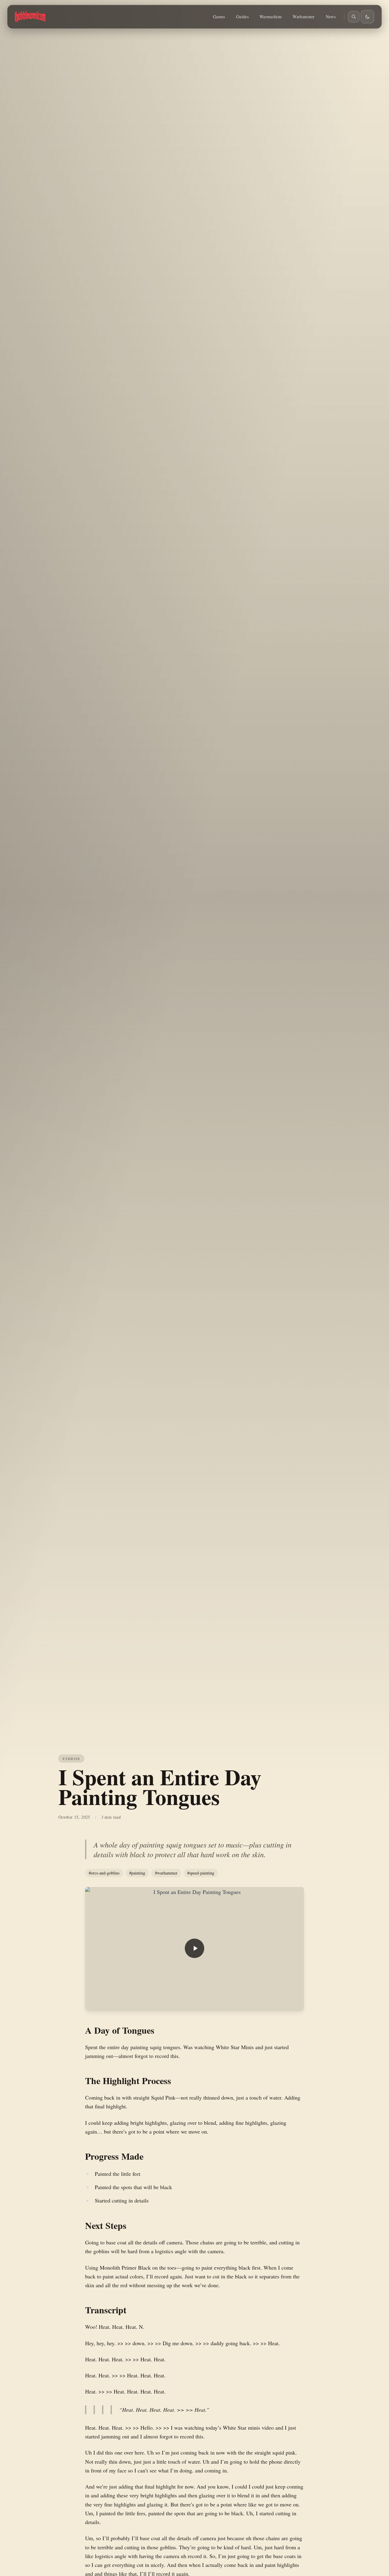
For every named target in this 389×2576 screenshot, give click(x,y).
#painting (137, 1873)
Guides (242, 17)
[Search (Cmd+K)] (354, 17)
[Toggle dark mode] (367, 17)
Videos (71, 1759)
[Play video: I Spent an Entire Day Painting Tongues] (194, 1948)
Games (219, 17)
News (331, 17)
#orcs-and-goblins (104, 1873)
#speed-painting (201, 1873)
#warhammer (166, 1873)
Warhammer (304, 17)
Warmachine (271, 17)
